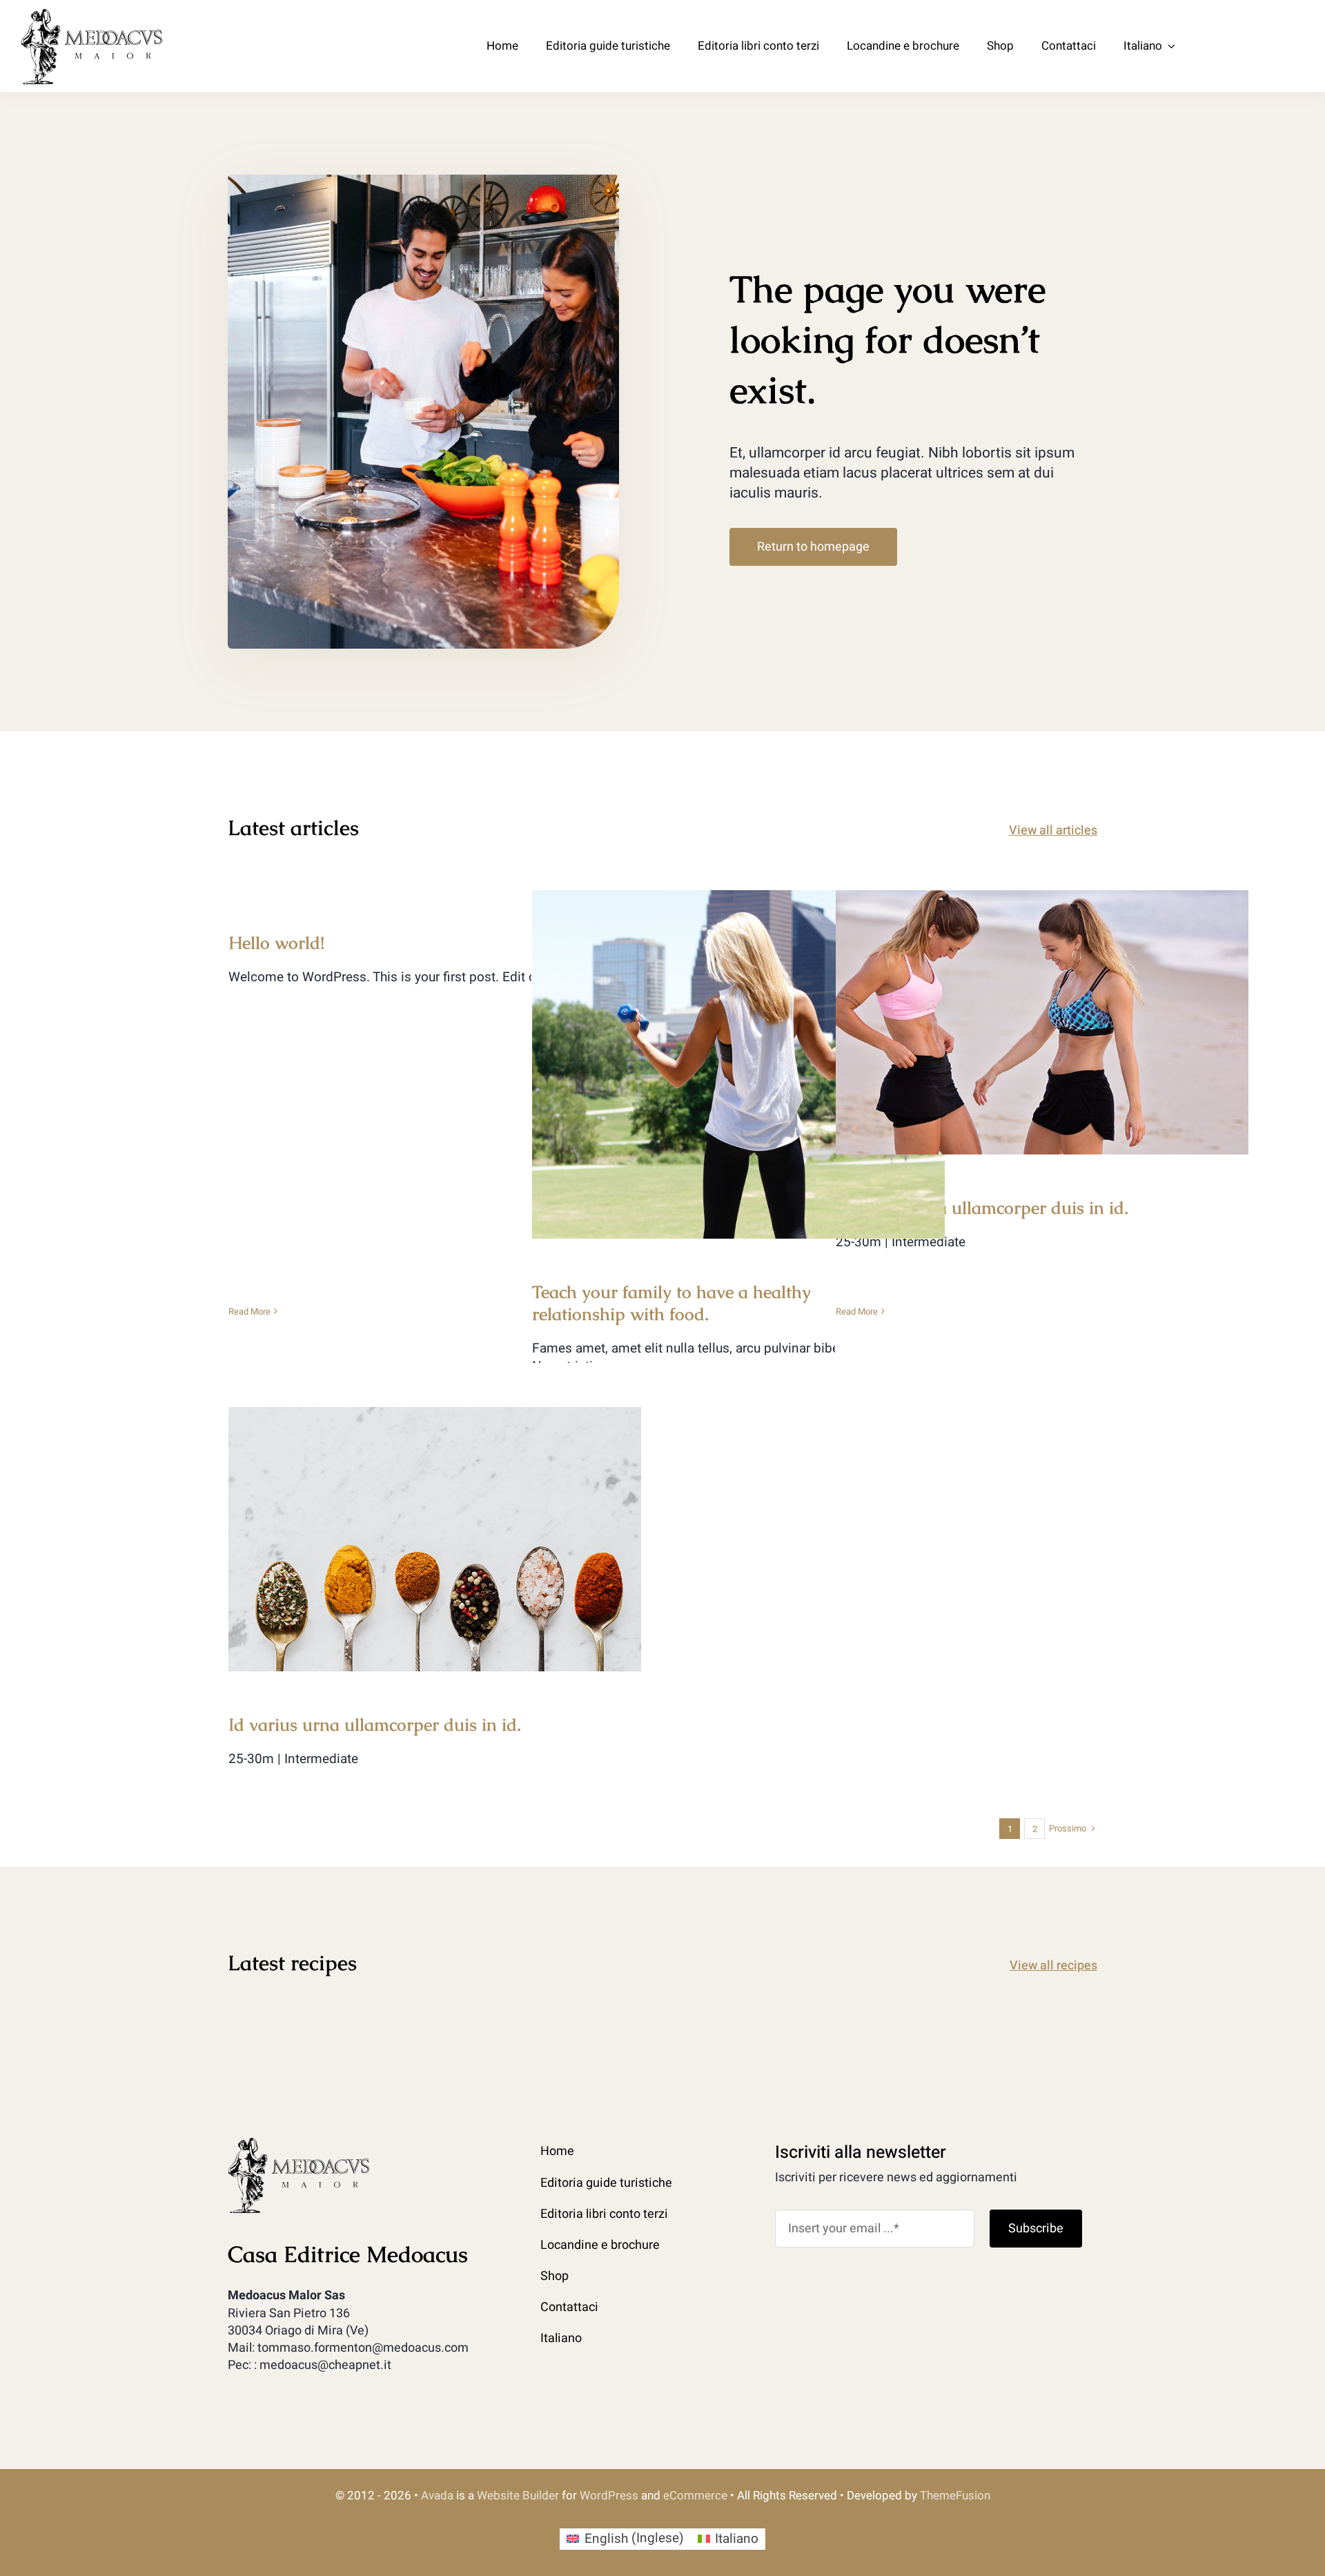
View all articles (1053, 830)
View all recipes (1053, 1966)
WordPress (609, 2496)
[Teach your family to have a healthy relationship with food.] (738, 1064)
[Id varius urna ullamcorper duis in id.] (1042, 1022)
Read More (249, 1311)
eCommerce (695, 2496)
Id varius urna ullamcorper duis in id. (1042, 1009)
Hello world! (276, 943)
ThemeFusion (955, 2496)
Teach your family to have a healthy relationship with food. (739, 1041)
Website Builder (518, 2496)
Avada (437, 2496)
